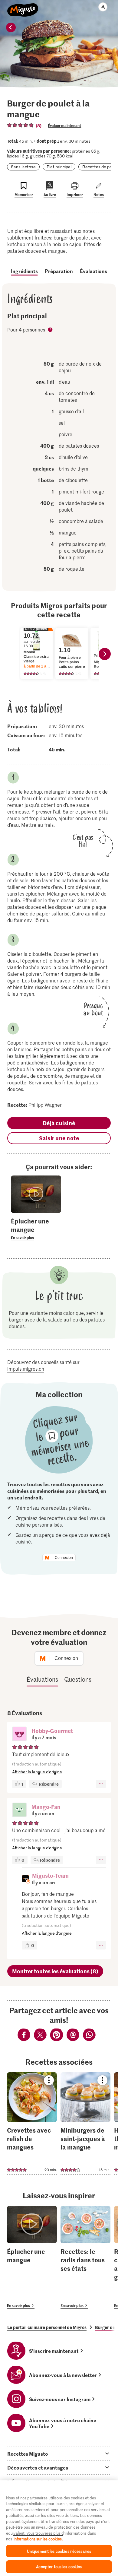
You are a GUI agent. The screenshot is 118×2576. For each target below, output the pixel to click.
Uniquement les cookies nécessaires (59, 2551)
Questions (78, 1679)
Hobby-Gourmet (52, 1731)
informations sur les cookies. (38, 2539)
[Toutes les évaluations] (21, 125)
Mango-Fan (46, 1807)
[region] (59, 2528)
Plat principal (59, 167)
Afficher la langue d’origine (37, 1772)
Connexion (64, 1558)
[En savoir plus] (36, 1229)
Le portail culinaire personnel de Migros (47, 2327)
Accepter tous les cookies (59, 2566)
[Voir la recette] (32, 2124)
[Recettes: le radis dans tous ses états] (85, 2257)
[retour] (11, 27)
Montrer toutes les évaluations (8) (55, 1971)
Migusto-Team (50, 1875)
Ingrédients (24, 271)
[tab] (59, 2454)
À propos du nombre (51, 330)
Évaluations (93, 271)
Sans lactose (23, 167)
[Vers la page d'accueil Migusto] (23, 7)
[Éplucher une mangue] (32, 2257)
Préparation (59, 271)
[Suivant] (105, 654)
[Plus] (101, 1784)
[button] (19, 1734)
